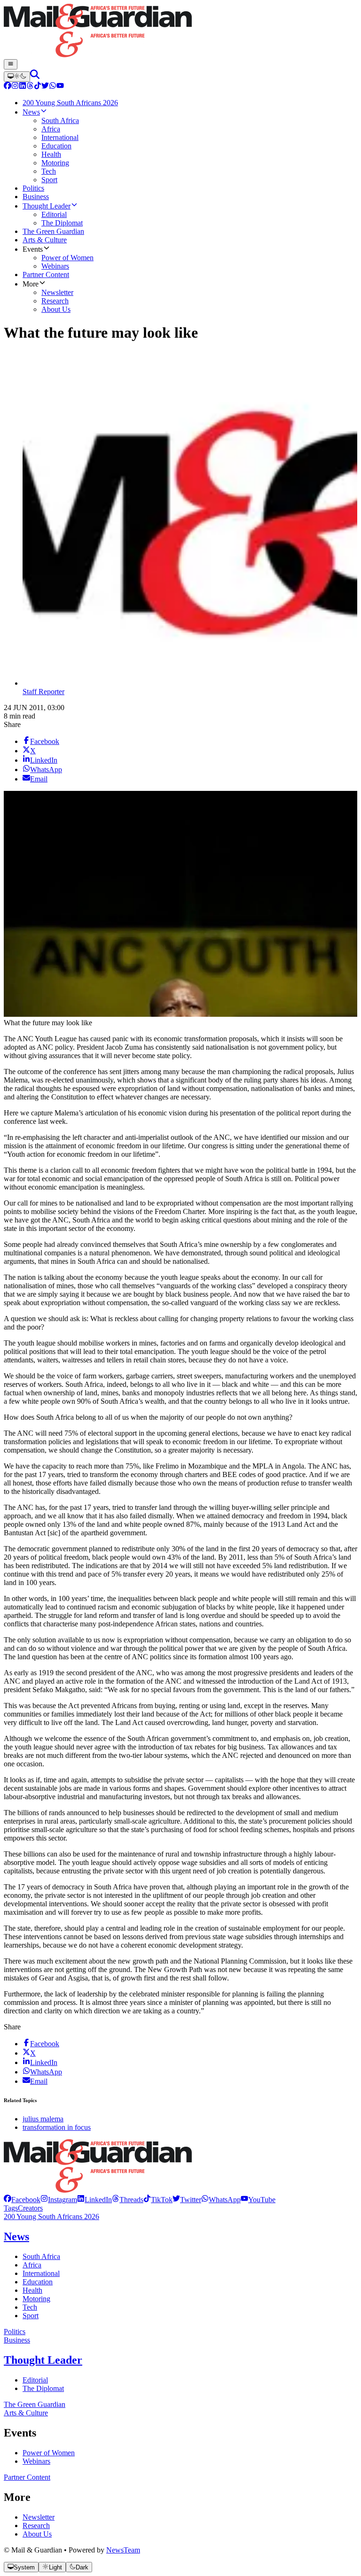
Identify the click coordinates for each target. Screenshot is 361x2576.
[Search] (35, 76)
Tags (11, 2208)
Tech (30, 2307)
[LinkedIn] (23, 87)
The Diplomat (43, 2388)
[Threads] (30, 87)
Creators (30, 2208)
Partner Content (27, 2477)
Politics (15, 2332)
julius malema (43, 2119)
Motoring (36, 2299)
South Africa (41, 2256)
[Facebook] (8, 87)
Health (32, 2290)
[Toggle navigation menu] (11, 64)
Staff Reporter (43, 692)
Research (36, 2526)
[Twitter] (45, 87)
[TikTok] (38, 87)
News (16, 2236)
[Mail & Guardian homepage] (180, 31)
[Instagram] (15, 87)
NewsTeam (123, 2550)
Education (38, 2282)
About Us (37, 2534)
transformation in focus (57, 2127)
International (41, 2273)
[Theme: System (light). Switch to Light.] (17, 77)
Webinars (36, 2461)
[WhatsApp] (53, 87)
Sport (31, 2316)
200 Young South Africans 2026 (51, 2216)
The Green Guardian (35, 2404)
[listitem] (22, 2200)
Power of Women (49, 2453)
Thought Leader (43, 2360)
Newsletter (39, 2517)
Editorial (35, 2380)
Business (17, 2340)
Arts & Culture (26, 2413)
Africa (32, 2265)
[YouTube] (60, 87)
